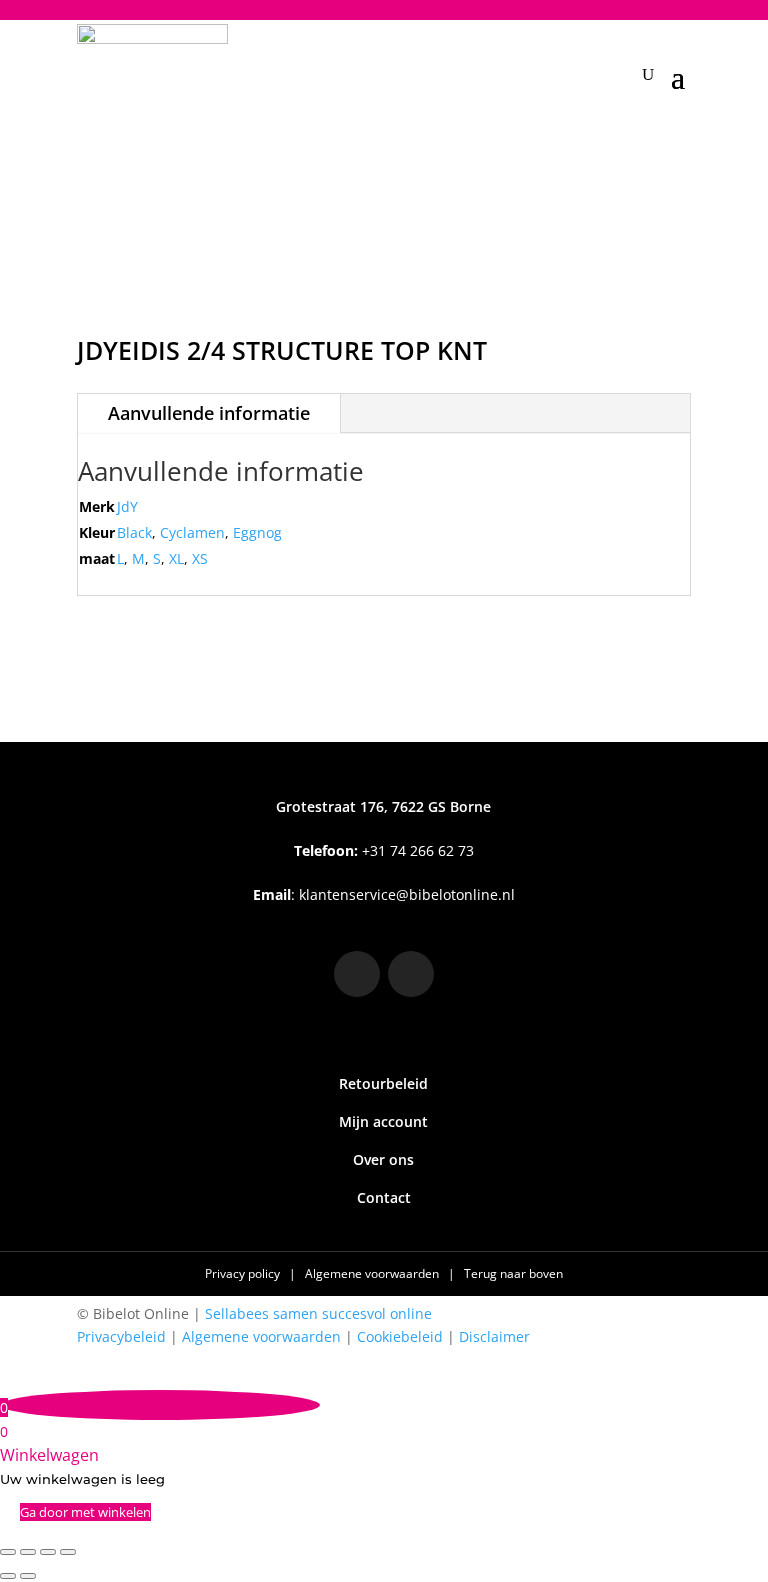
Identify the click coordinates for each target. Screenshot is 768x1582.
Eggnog (257, 532)
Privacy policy (244, 1273)
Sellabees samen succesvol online (318, 1313)
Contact (384, 1197)
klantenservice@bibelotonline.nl (407, 894)
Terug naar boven (513, 1273)
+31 (384, 850)
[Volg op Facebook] (411, 974)
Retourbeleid (383, 1083)
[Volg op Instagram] (357, 974)
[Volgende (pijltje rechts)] (28, 1576)
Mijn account (383, 1121)
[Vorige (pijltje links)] (8, 1576)
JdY (127, 506)
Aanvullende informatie (209, 413)
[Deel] (48, 1552)
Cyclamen (192, 532)
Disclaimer (494, 1336)
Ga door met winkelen (85, 1512)
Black (134, 532)
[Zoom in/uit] (8, 1552)
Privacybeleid (121, 1336)
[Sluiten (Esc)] (68, 1552)
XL (176, 558)
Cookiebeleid (400, 1336)
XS (200, 558)
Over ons (383, 1159)
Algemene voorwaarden (373, 1273)
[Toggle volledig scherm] (28, 1552)
